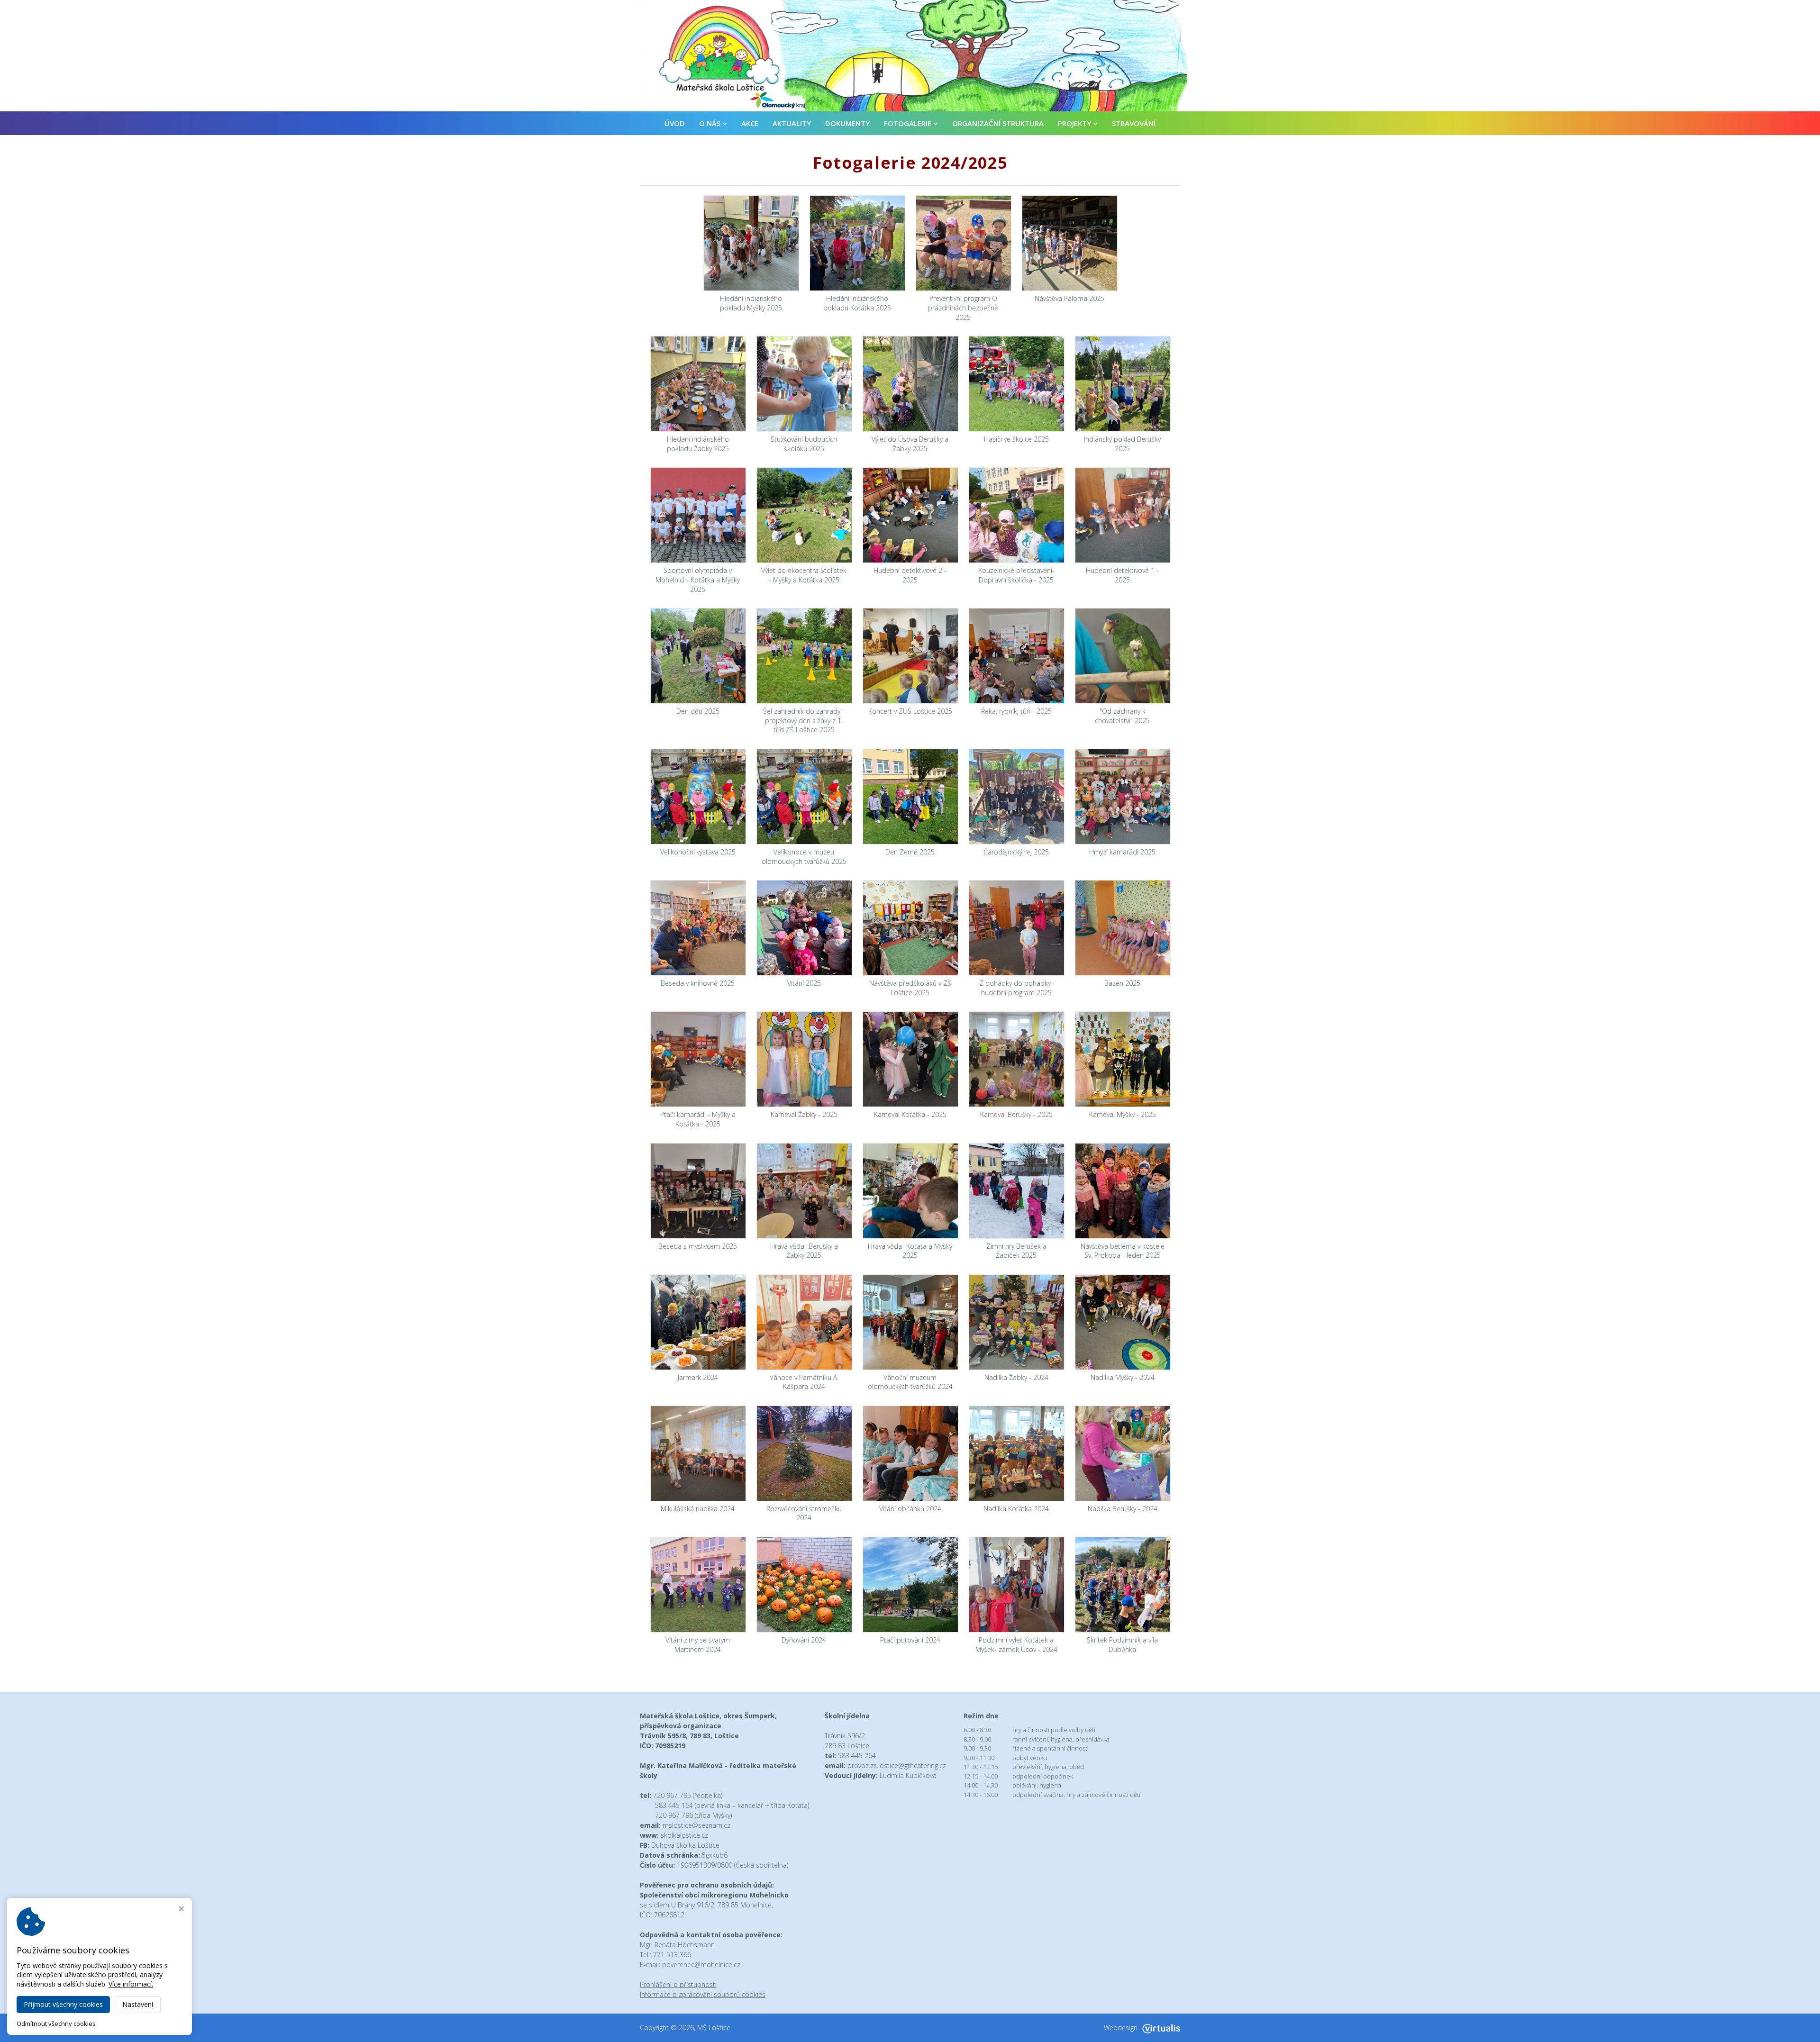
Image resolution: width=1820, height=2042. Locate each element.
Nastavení (138, 2004)
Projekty (1074, 123)
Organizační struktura (998, 123)
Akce (750, 123)
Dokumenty (847, 123)
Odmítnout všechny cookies (56, 2024)
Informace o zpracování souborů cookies (703, 1994)
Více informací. (131, 1984)
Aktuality (792, 123)
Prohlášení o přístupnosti (678, 1984)
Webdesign (1121, 2028)
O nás (710, 123)
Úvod (675, 123)
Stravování (1134, 123)
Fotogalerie (908, 123)
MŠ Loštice (714, 2028)
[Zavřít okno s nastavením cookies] (181, 1910)
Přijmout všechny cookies (63, 2004)
